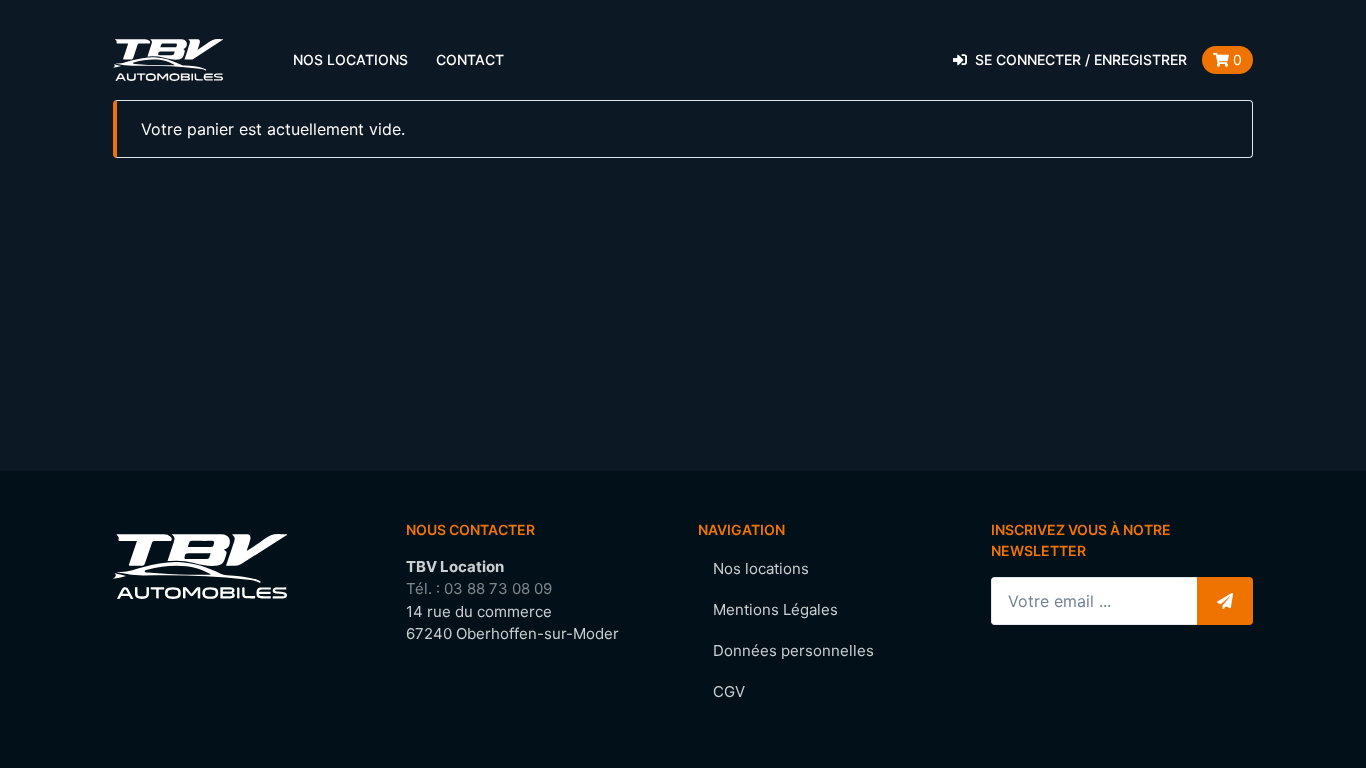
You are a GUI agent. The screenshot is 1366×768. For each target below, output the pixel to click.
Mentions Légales (775, 609)
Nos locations (761, 568)
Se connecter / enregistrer (1081, 59)
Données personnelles (793, 650)
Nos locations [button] (350, 59)
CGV (729, 691)
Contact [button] (470, 59)
